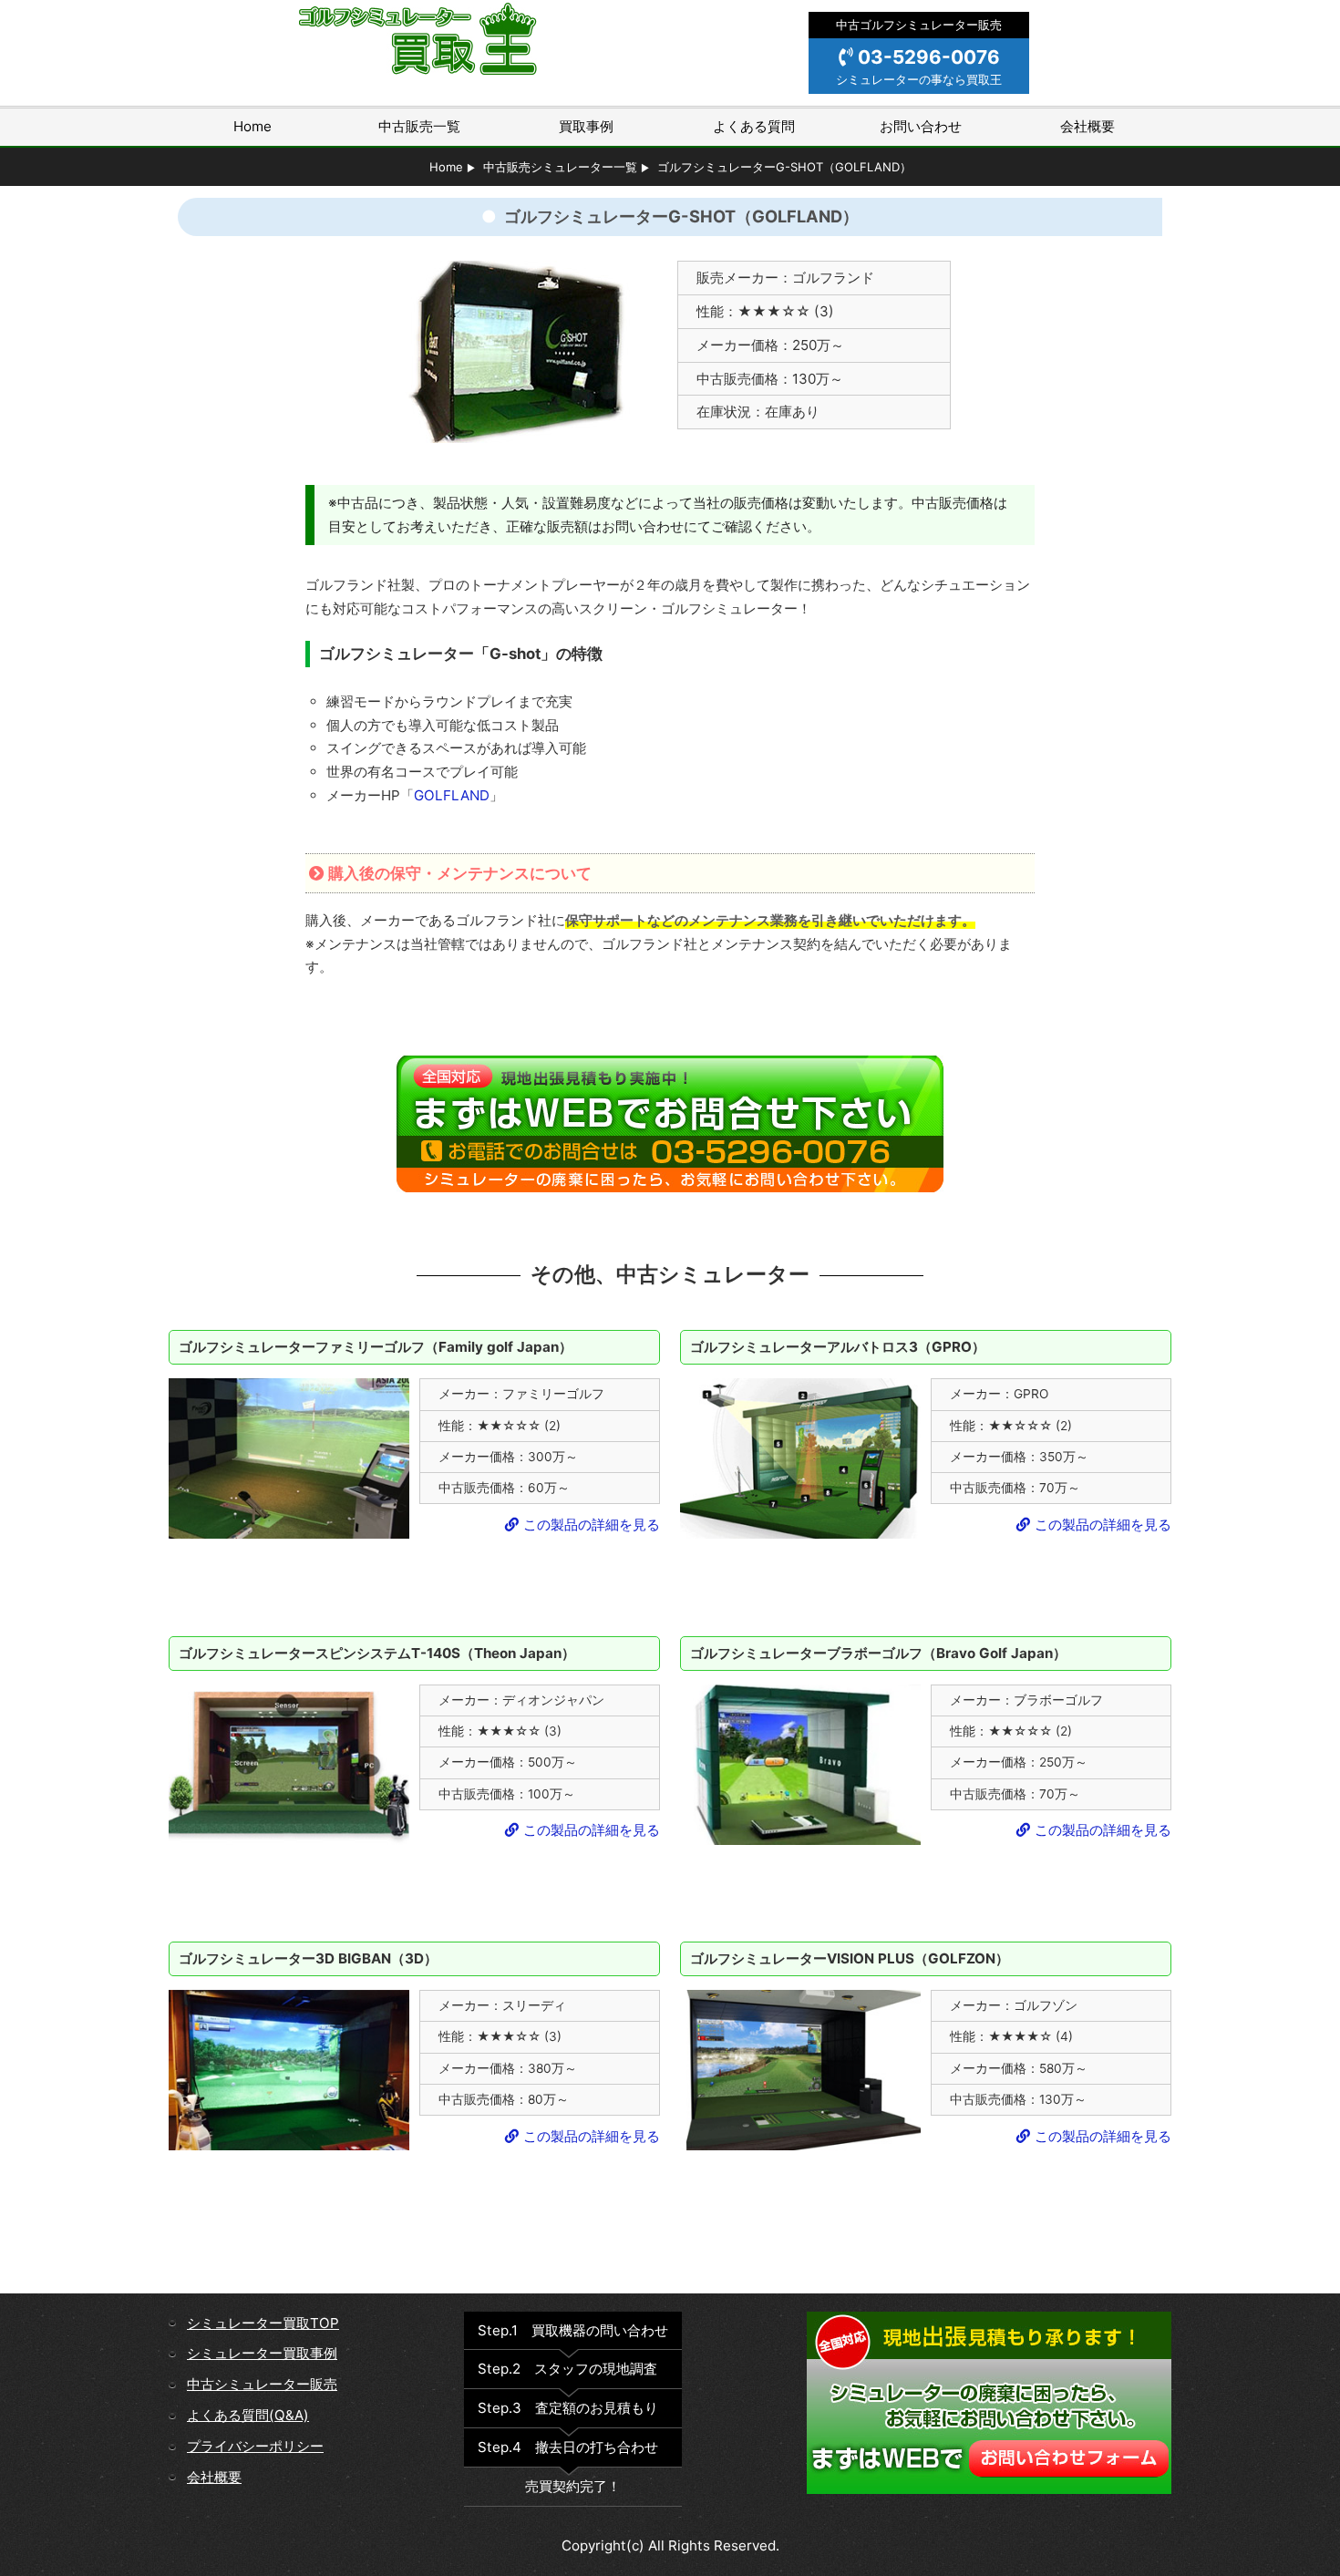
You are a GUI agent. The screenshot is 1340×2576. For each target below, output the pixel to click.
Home (253, 126)
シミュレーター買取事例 (262, 2353)
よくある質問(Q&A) (248, 2415)
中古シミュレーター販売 (262, 2384)
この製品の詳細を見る (592, 1525)
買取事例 (586, 126)
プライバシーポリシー (255, 2446)
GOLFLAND (452, 795)
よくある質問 (754, 126)
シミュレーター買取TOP (263, 2323)
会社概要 (1087, 126)
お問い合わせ (921, 126)
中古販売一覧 (419, 126)
